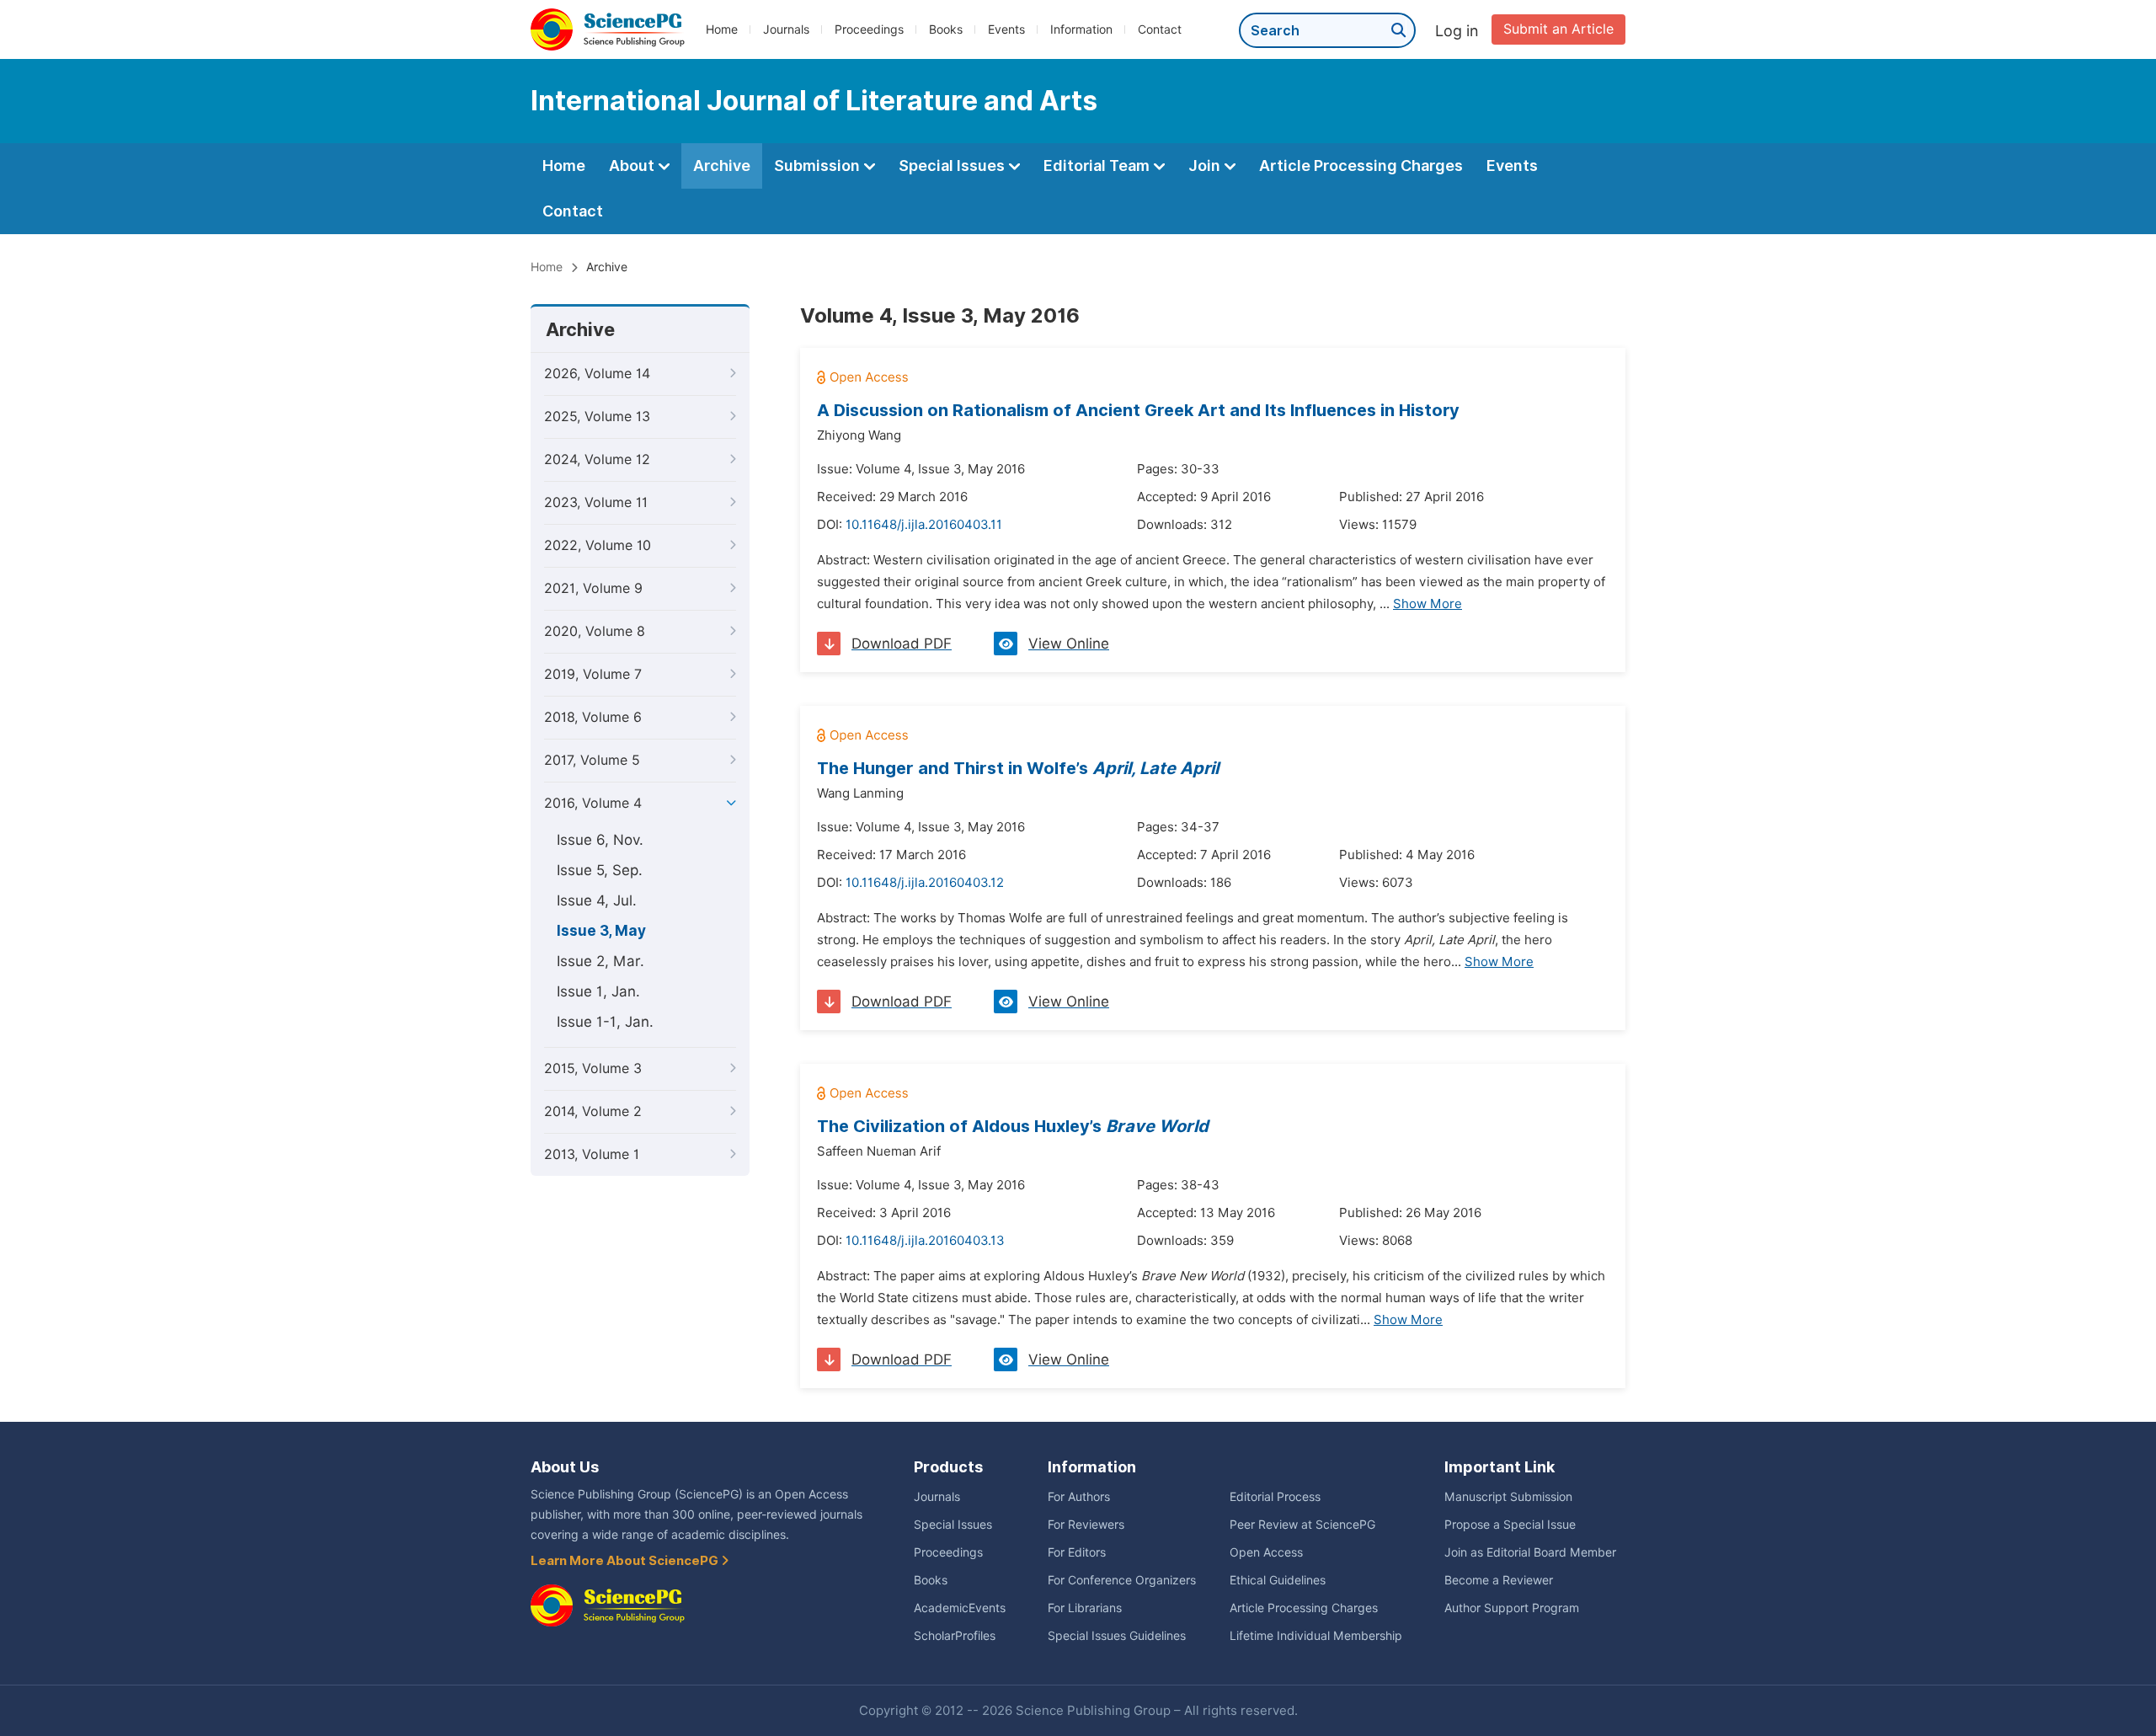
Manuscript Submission (1508, 1497)
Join (1206, 166)
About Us (565, 1467)
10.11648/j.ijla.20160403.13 (925, 1241)
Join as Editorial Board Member (1530, 1552)
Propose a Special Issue (1510, 1525)
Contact (1160, 29)
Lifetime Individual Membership (1316, 1636)
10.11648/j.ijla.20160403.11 (924, 525)
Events (1006, 29)
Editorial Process (1275, 1497)
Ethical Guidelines (1278, 1580)
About (633, 166)
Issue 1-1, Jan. (605, 1022)
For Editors (1077, 1552)
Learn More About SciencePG (626, 1561)
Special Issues (953, 166)
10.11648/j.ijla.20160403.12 (925, 883)
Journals (786, 29)
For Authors (1079, 1497)
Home (722, 29)
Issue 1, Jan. (598, 991)
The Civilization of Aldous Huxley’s (1013, 1126)
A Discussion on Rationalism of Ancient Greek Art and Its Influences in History (1138, 410)
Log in (1457, 31)
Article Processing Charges (1361, 166)
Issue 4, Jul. (597, 900)
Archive (722, 166)
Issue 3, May (601, 931)
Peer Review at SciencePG (1302, 1525)
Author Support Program (1512, 1608)
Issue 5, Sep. (600, 870)
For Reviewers (1086, 1525)
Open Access (1266, 1552)
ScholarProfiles (955, 1636)
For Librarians (1085, 1608)
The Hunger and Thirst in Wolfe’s (1018, 768)
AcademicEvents (960, 1608)
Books (946, 29)
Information (1081, 29)
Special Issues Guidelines (1117, 1636)
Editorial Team (1098, 166)
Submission (819, 166)
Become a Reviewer (1499, 1580)
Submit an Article (1558, 29)
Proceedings (869, 29)
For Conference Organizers (1122, 1580)
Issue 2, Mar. (600, 961)
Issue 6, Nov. (600, 840)
